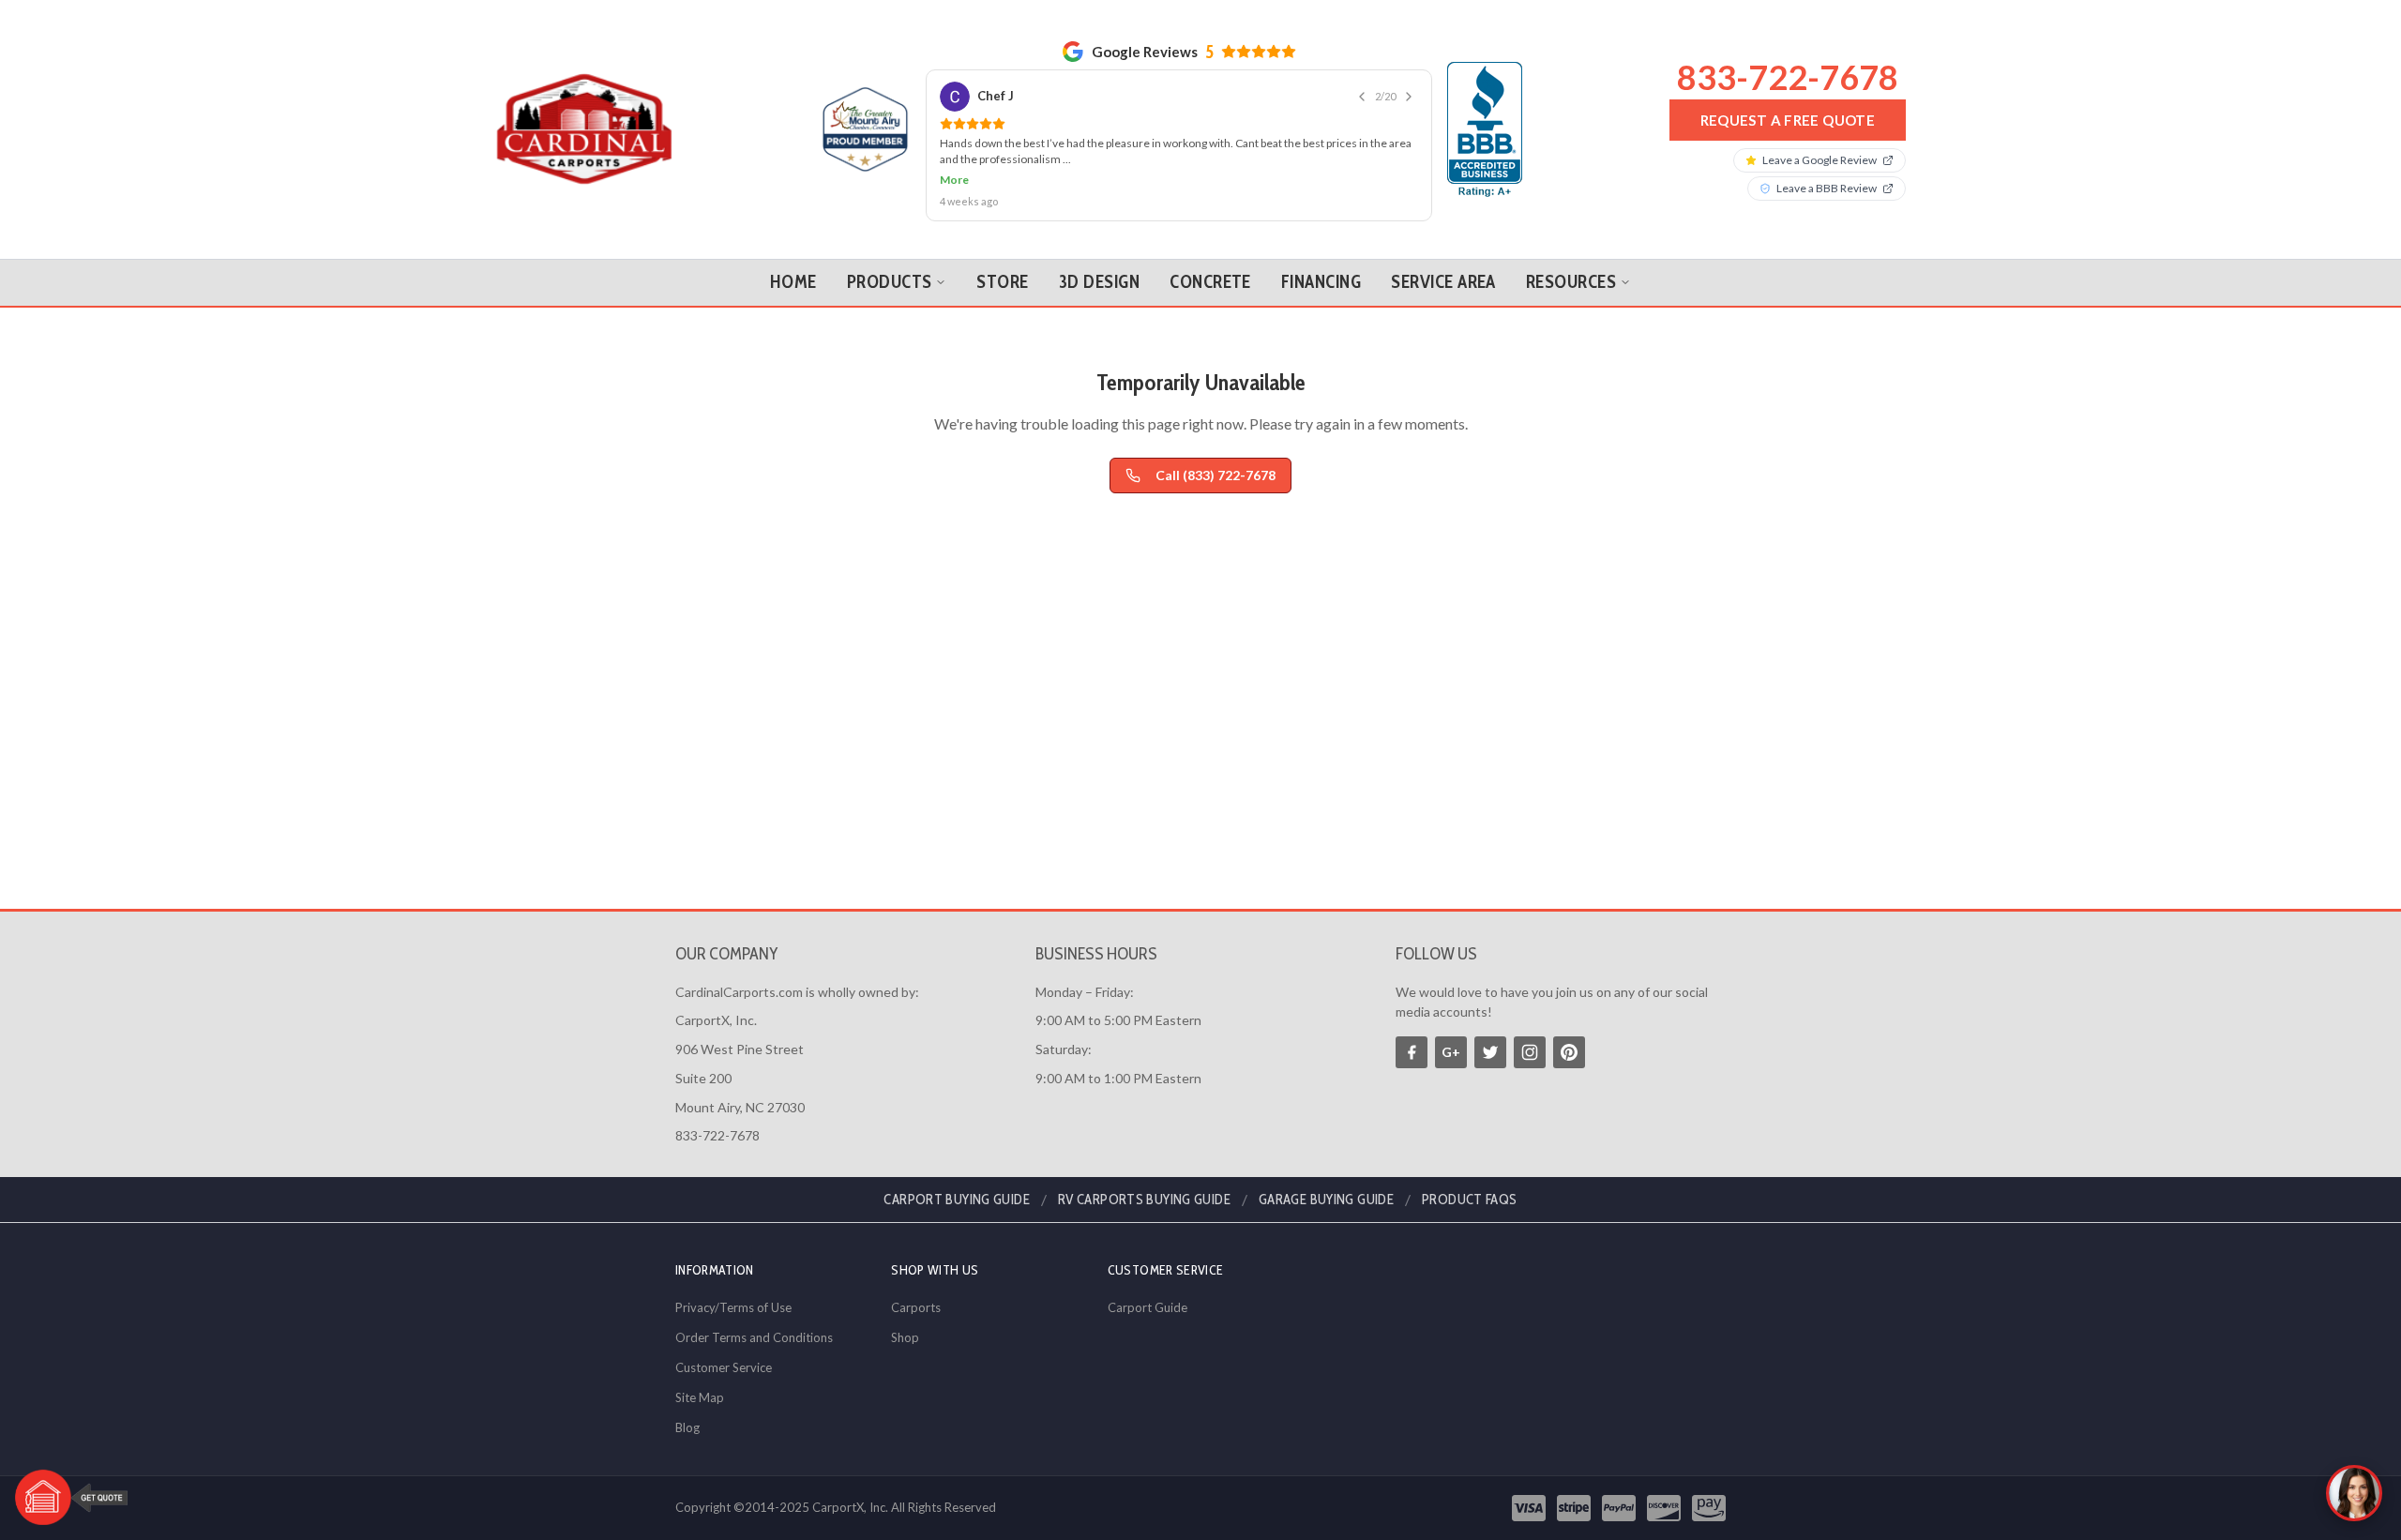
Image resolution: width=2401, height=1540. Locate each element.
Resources (1571, 282)
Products (890, 282)
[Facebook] (1412, 1052)
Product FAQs (1470, 1200)
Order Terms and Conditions (754, 1337)
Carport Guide (1148, 1307)
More (954, 180)
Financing (1321, 282)
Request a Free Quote (1788, 120)
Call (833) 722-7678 (1216, 475)
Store (1002, 282)
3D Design (1099, 282)
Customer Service (724, 1367)
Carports (916, 1307)
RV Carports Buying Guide (1144, 1200)
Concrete (1210, 282)
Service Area (1443, 282)
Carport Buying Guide (957, 1200)
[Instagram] (1530, 1052)
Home (793, 282)
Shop (905, 1337)
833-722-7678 (1788, 77)
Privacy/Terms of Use (733, 1307)
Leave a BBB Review (1827, 188)
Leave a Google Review (1820, 160)
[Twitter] (1490, 1052)
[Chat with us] (2354, 1493)
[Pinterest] (1569, 1052)
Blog (687, 1427)
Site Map (700, 1397)
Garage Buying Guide (1326, 1200)
